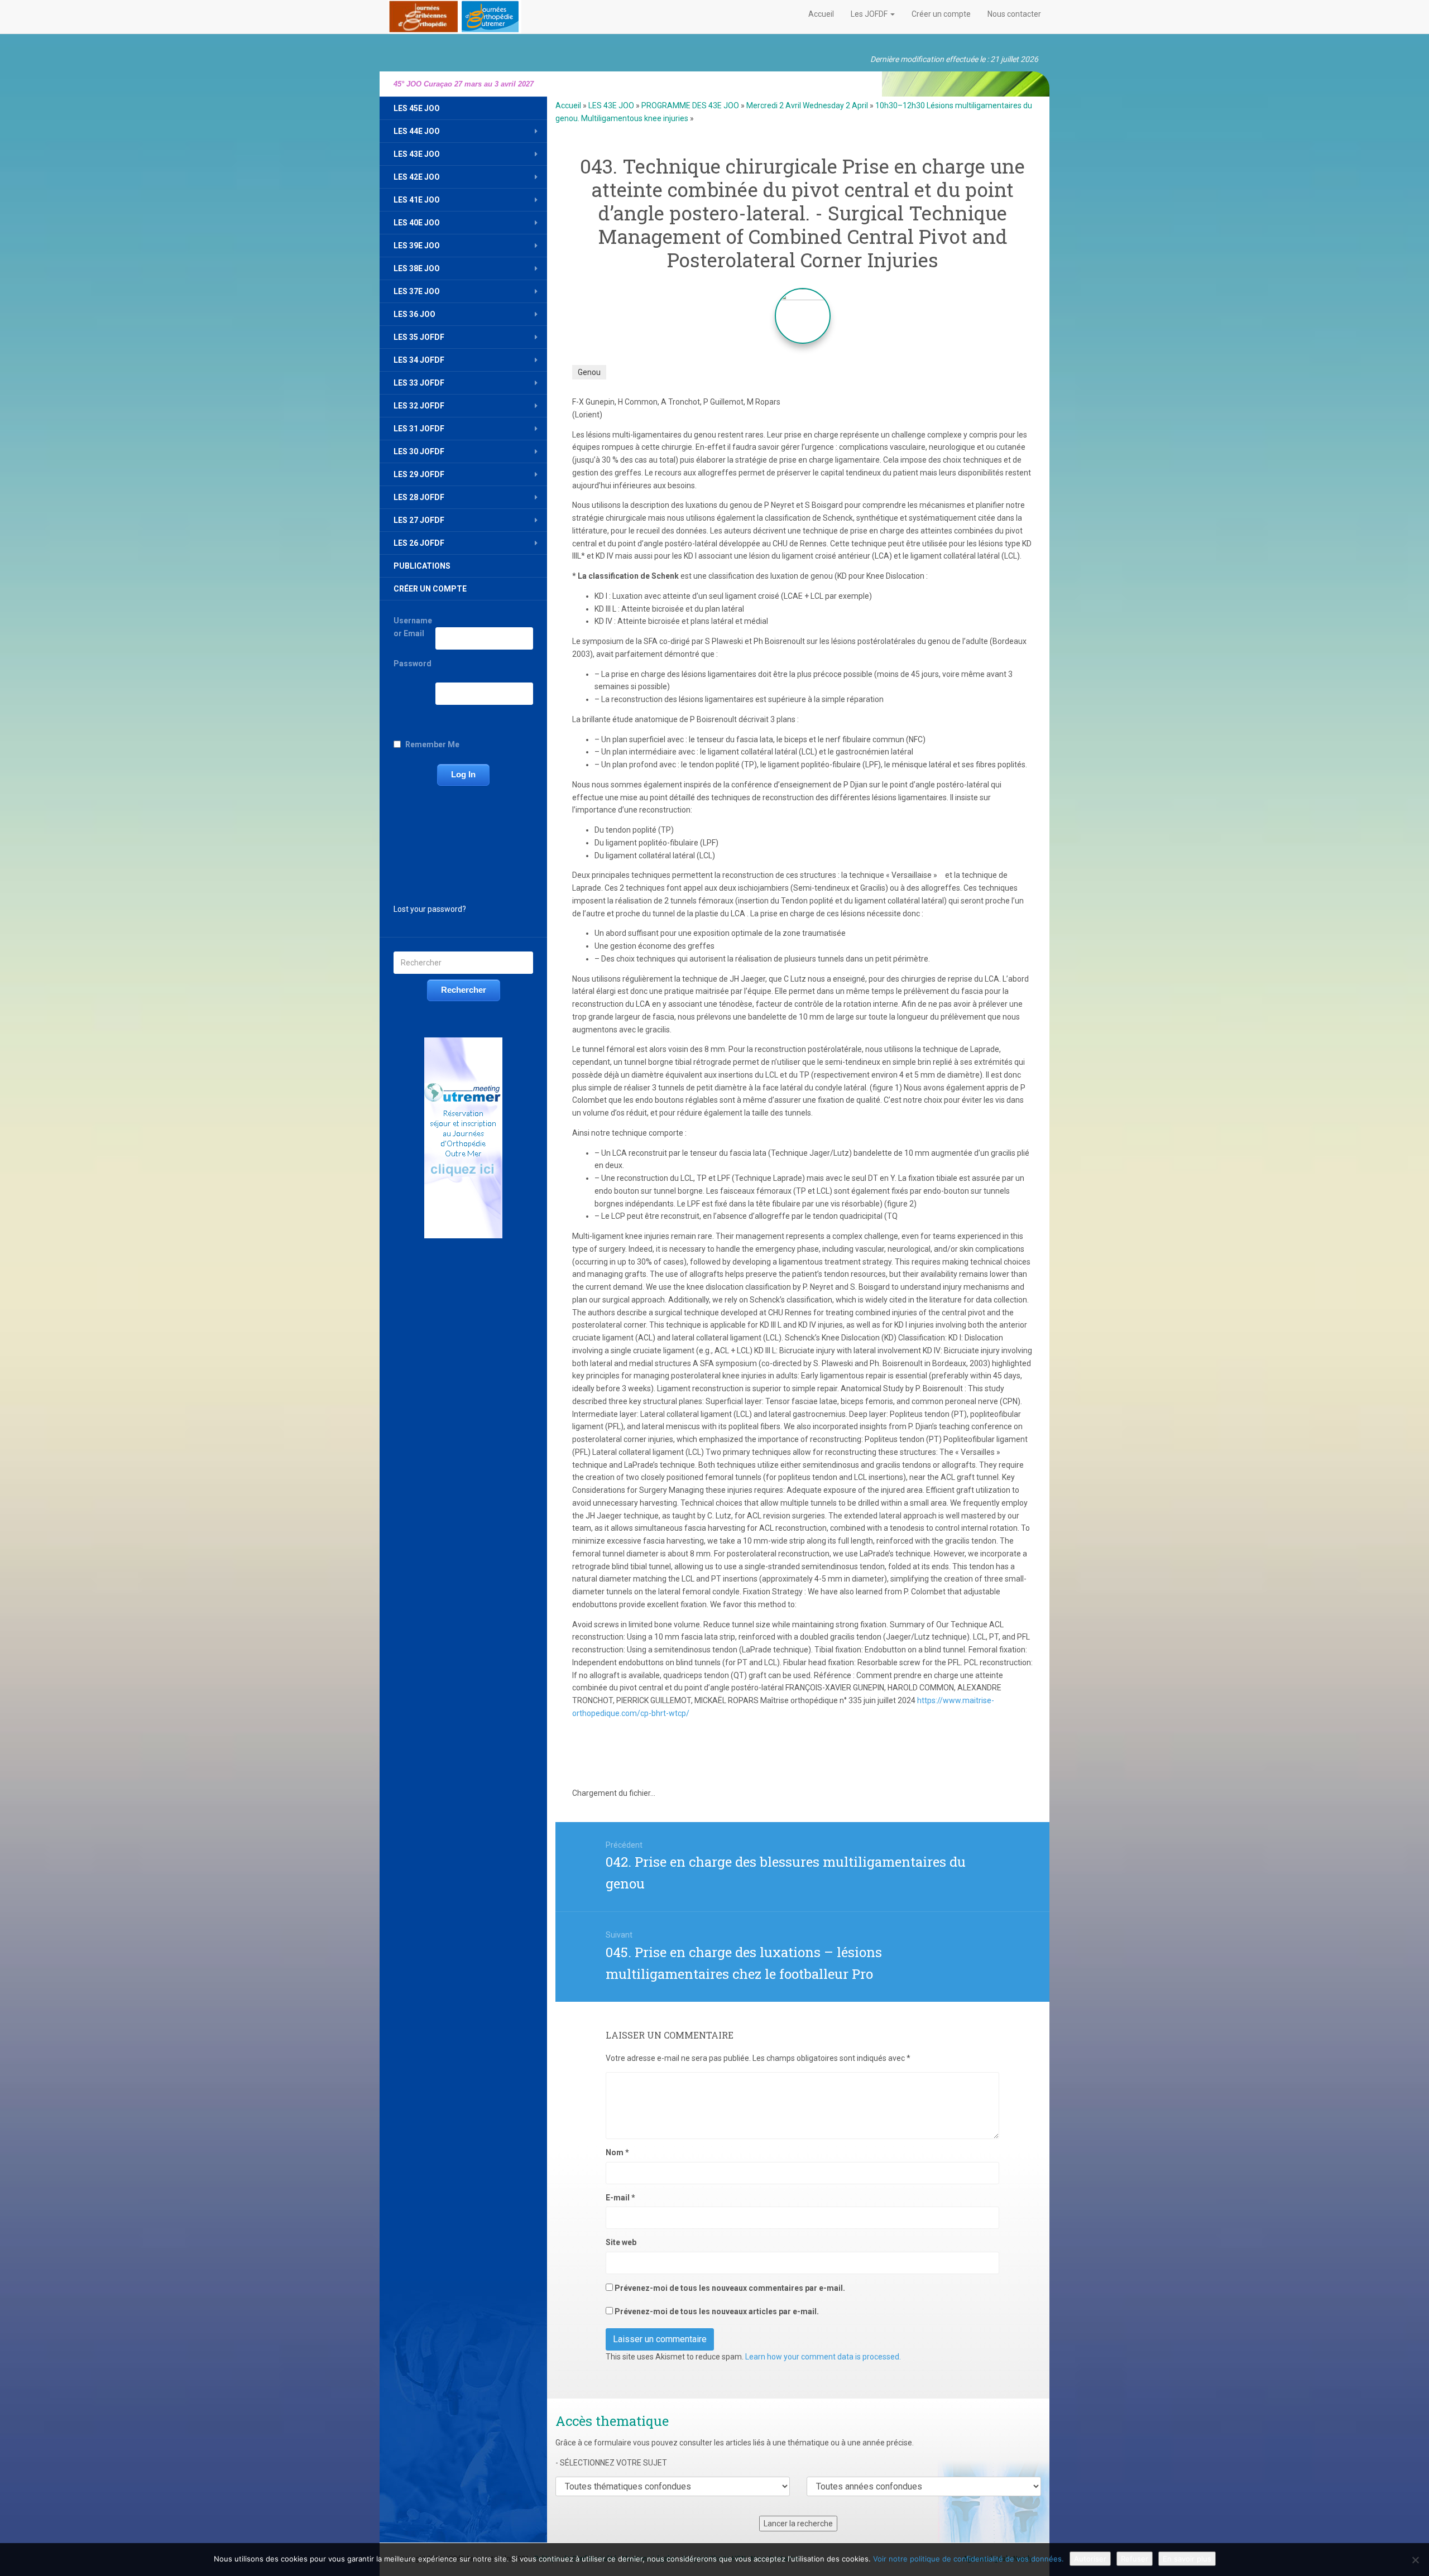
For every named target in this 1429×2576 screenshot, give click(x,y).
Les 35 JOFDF (419, 337)
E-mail (620, 2198)
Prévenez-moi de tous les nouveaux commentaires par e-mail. (730, 2288)
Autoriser (1090, 2559)
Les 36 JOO (414, 314)
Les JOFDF (870, 14)
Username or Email (413, 627)
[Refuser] (1415, 2560)
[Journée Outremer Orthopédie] (455, 15)
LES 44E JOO (417, 131)
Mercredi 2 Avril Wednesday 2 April (807, 105)
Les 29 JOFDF (419, 474)
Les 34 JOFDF (419, 360)
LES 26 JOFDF (419, 543)
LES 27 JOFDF (419, 520)
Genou (589, 372)
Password (413, 664)
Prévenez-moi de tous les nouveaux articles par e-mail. (717, 2311)
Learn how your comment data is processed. (823, 2357)
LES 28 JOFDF (419, 497)
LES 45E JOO (417, 108)
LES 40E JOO (417, 223)
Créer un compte (941, 14)
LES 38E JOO (417, 268)
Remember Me (432, 744)
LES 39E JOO (417, 246)
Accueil (821, 14)
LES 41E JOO (417, 200)
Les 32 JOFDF (419, 406)
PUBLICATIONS (422, 566)
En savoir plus (1187, 2559)
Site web (621, 2242)
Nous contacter (1014, 14)
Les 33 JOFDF (419, 383)
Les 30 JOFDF (419, 451)
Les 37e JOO (417, 291)
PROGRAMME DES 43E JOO (690, 105)
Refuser (1135, 2559)
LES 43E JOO (417, 154)
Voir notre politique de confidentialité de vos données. (968, 2559)
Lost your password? (430, 909)
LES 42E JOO (417, 177)
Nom (617, 2152)
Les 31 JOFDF (419, 429)
